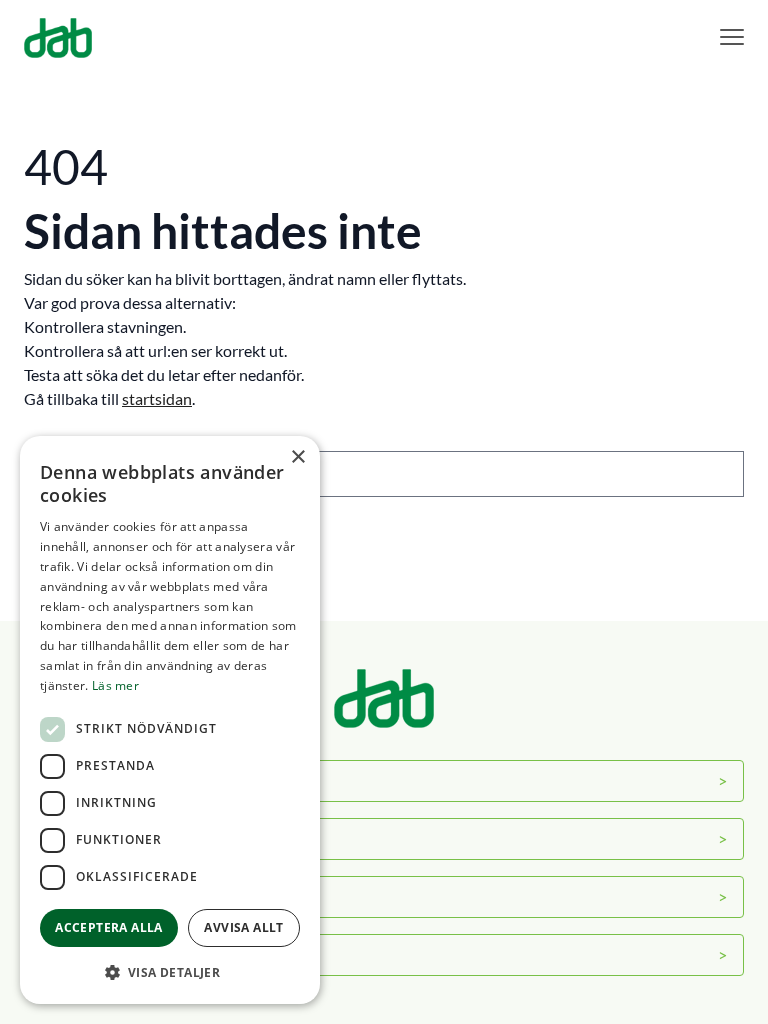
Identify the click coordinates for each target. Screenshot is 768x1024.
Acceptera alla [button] (109, 927)
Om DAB (72, 780)
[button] (170, 972)
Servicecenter (87, 838)
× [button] (297, 457)
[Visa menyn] (732, 37)
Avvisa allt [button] (243, 927)
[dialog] (170, 720)
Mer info (70, 954)
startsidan (157, 398)
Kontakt (69, 896)
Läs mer (115, 685)
